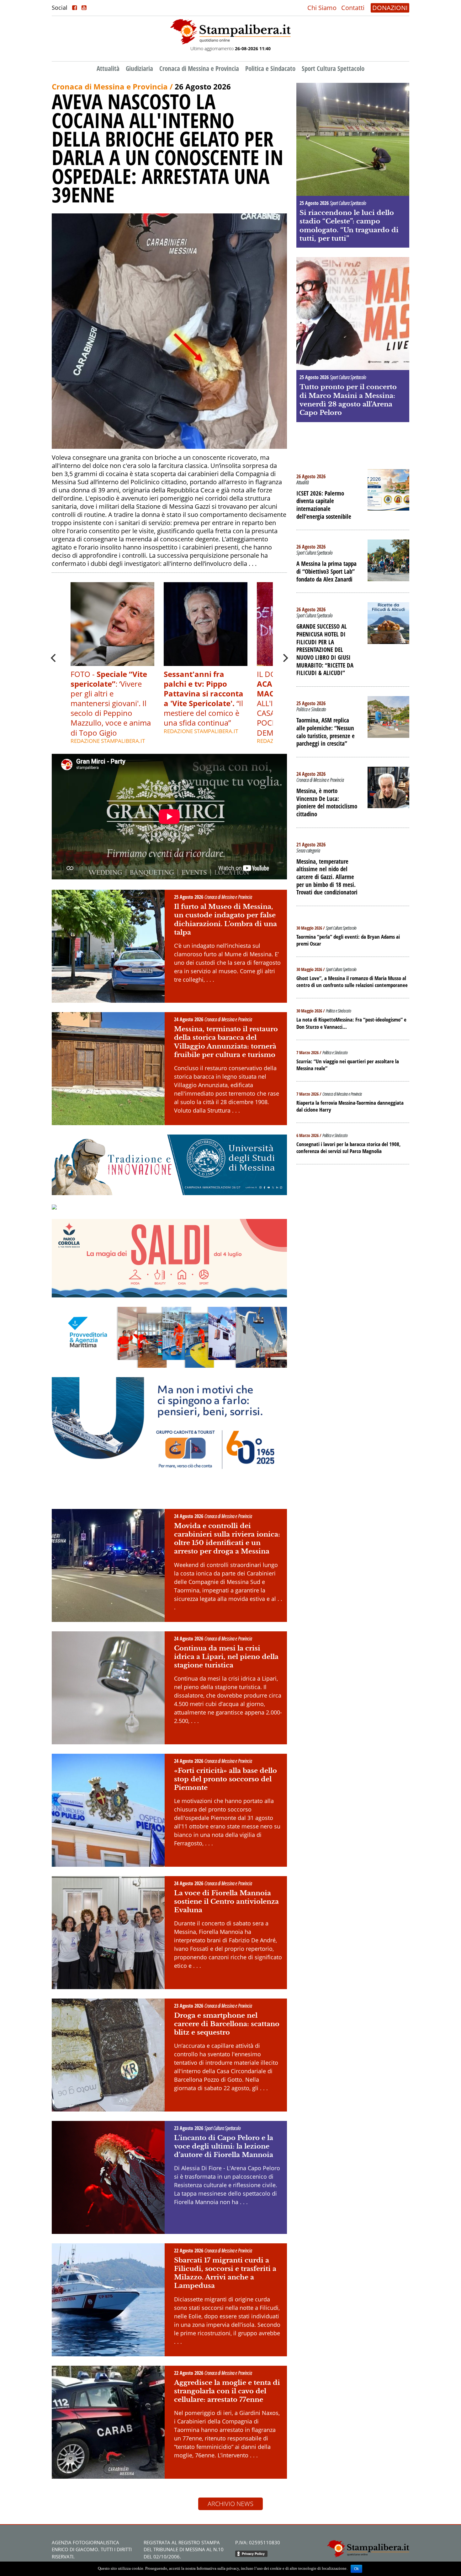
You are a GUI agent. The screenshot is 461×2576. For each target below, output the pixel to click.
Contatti (353, 8)
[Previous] (54, 658)
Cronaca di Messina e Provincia (199, 68)
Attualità (108, 68)
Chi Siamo (322, 8)
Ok (356, 2569)
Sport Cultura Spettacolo (333, 68)
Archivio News (230, 2504)
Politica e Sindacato (270, 68)
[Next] (285, 658)
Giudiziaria (139, 68)
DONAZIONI (390, 8)
